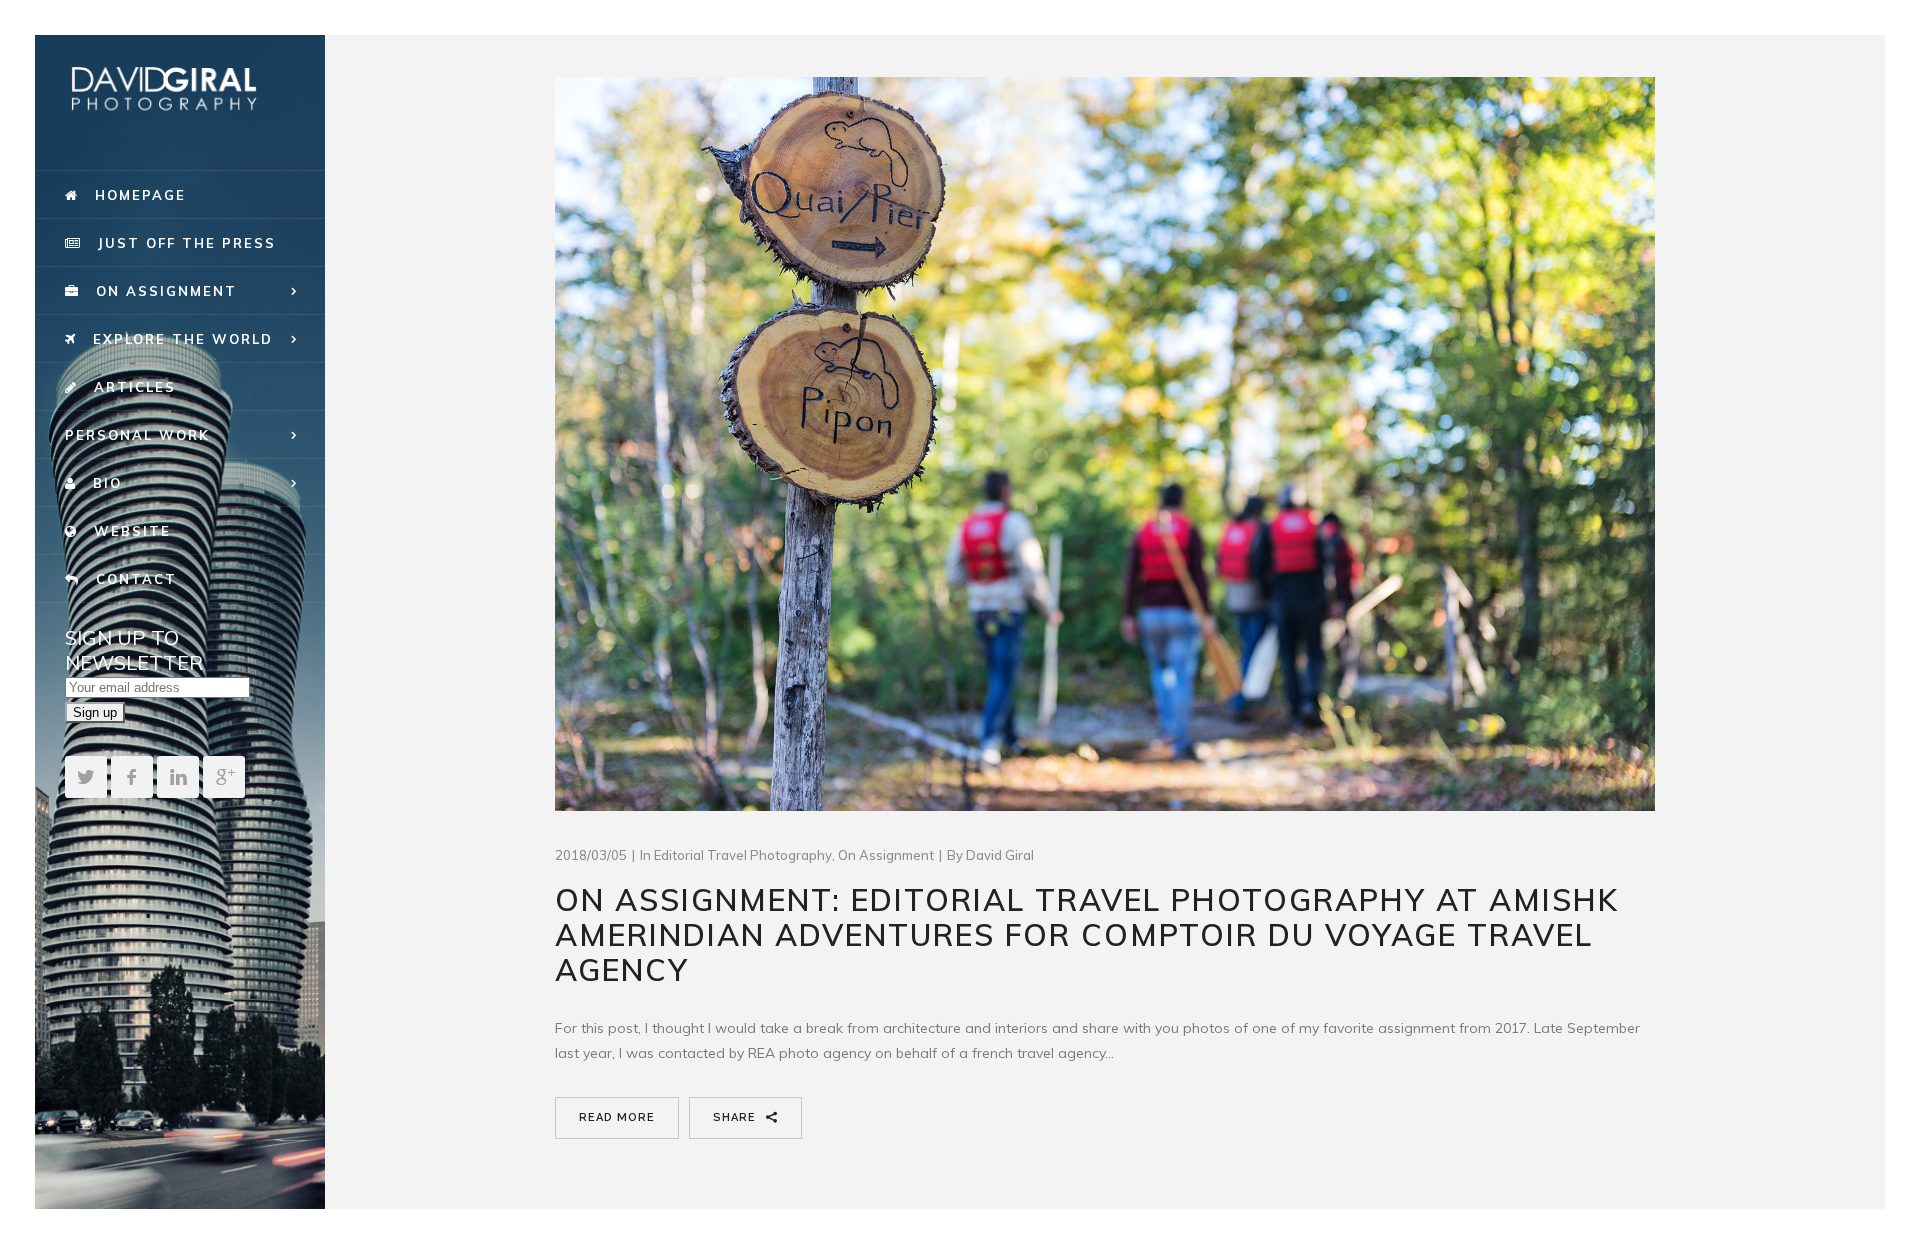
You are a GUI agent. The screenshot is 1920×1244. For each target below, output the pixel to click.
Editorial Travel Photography (743, 855)
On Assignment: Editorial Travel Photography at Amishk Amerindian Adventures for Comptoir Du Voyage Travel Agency (1087, 935)
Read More (617, 1117)
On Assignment (886, 855)
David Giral (1000, 855)
